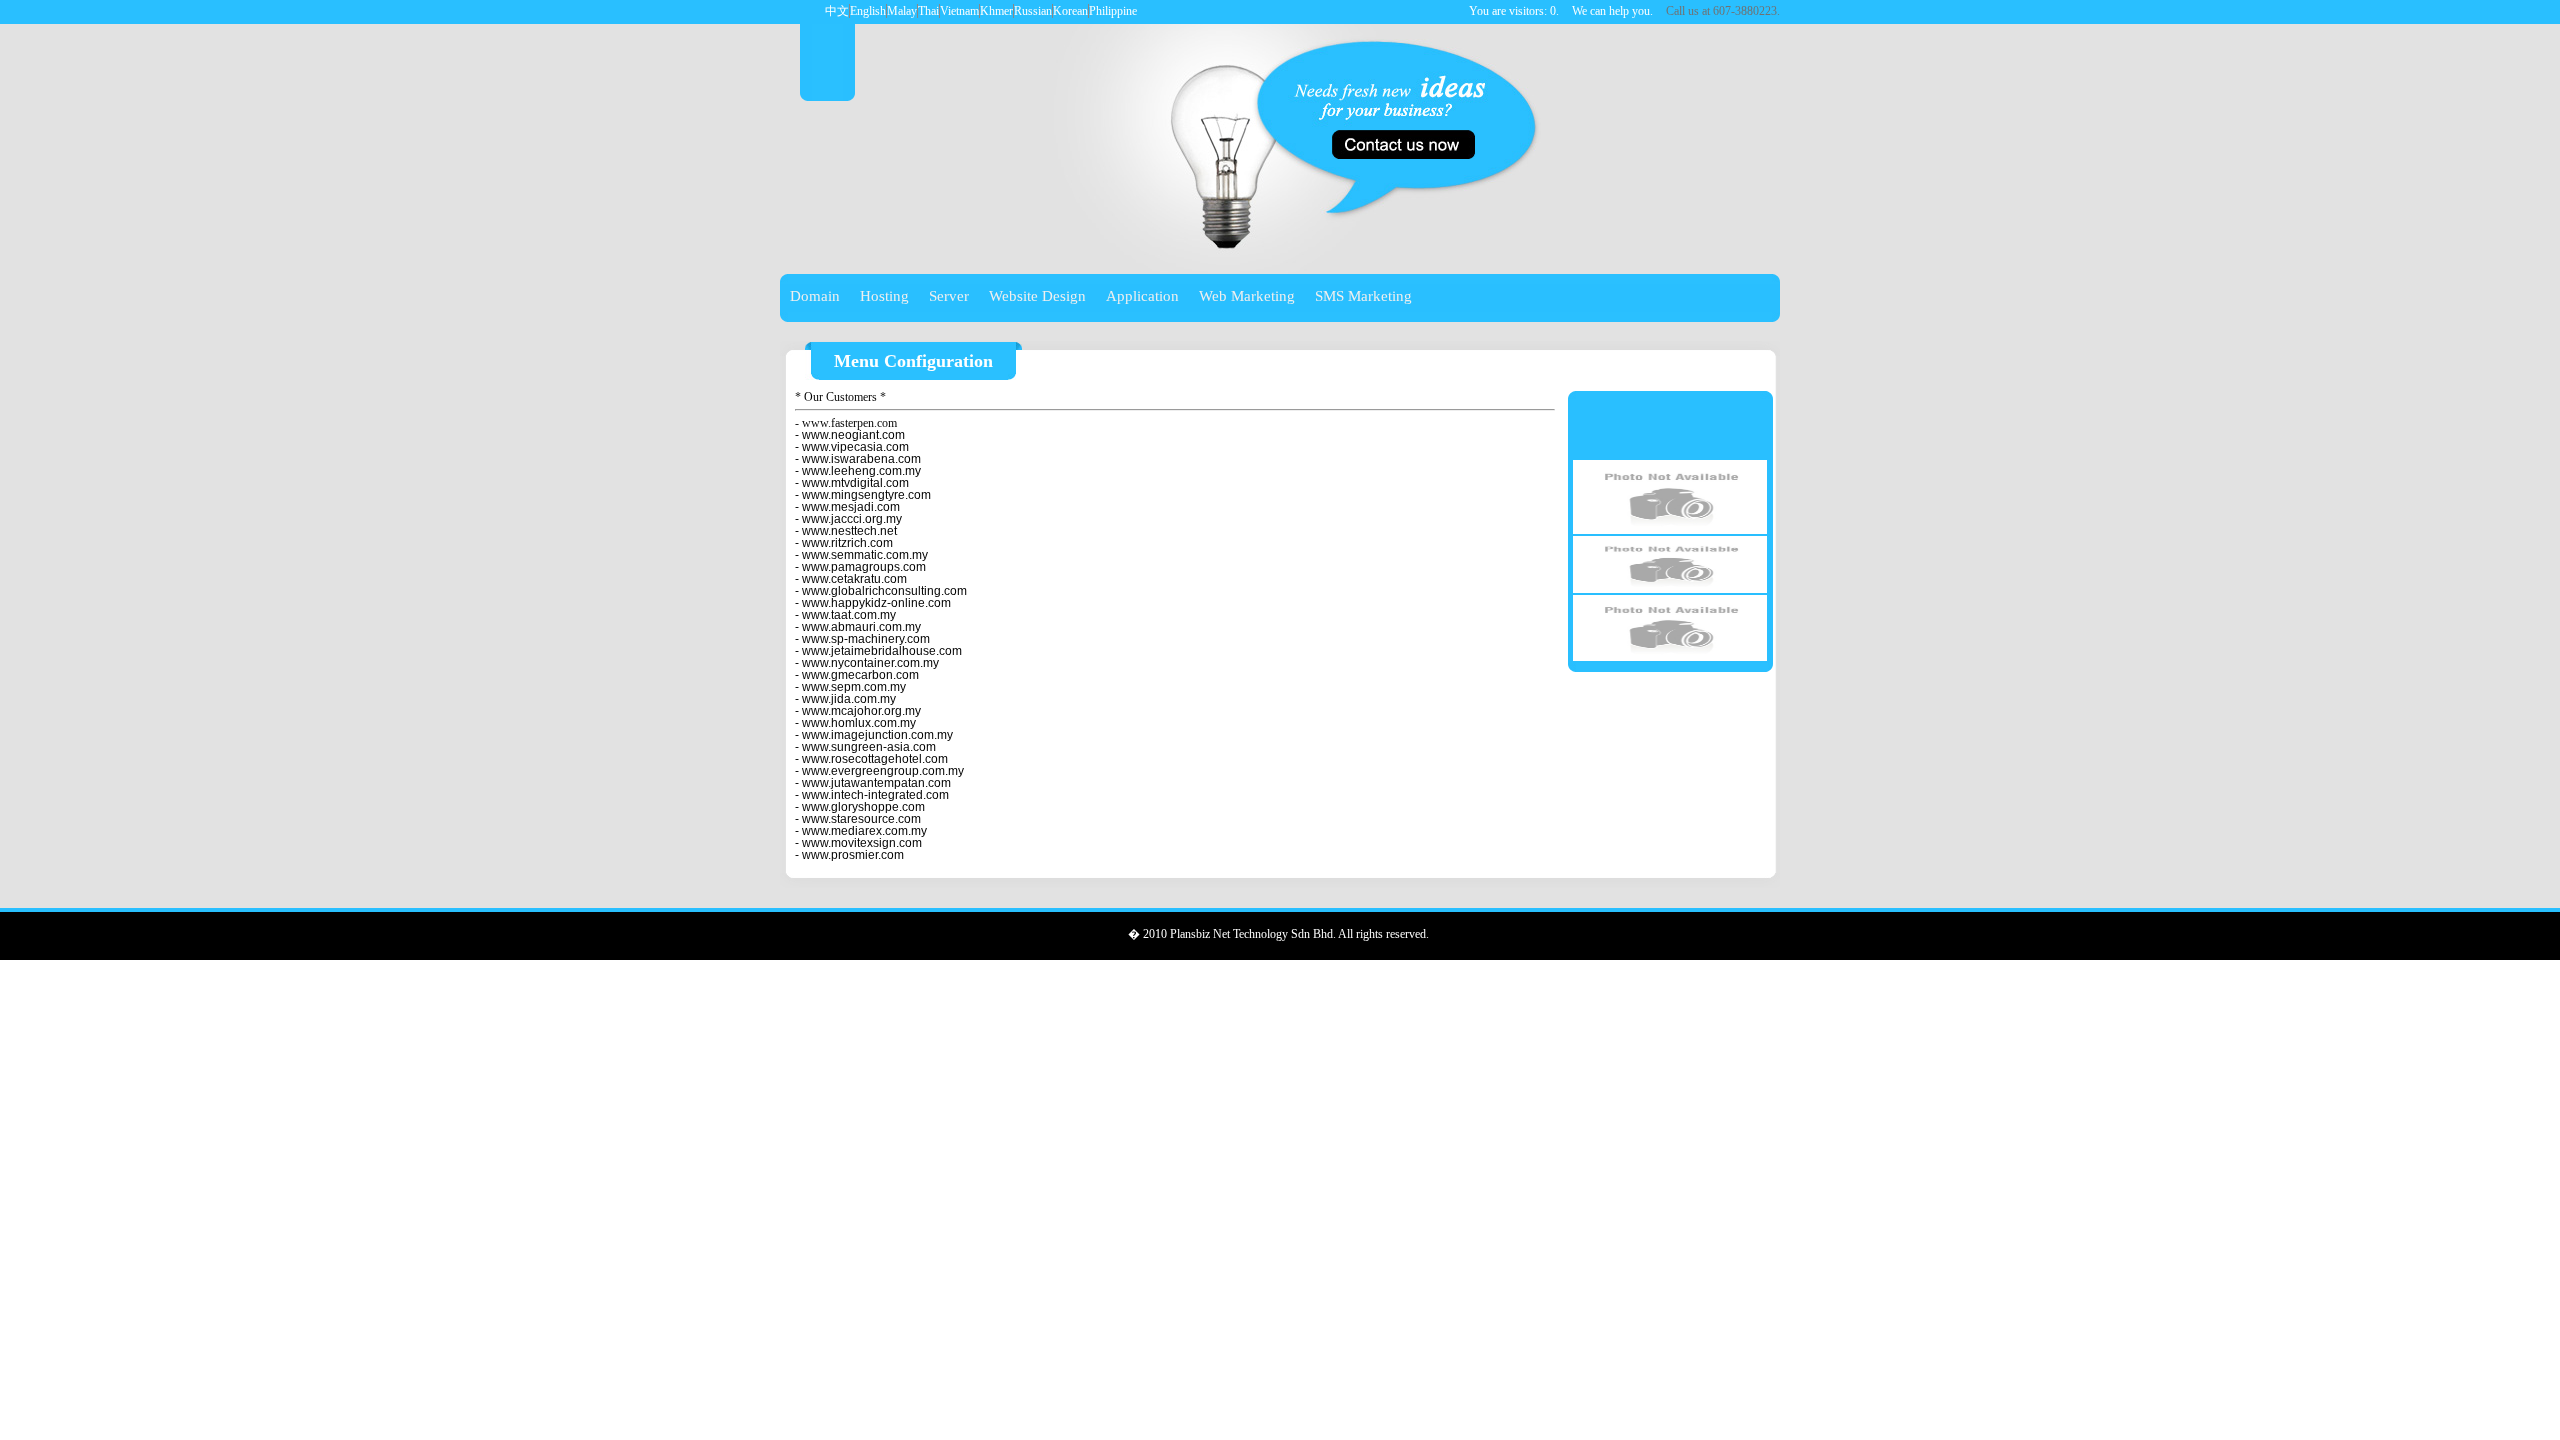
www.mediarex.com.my (864, 831)
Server (949, 296)
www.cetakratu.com (854, 579)
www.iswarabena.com (861, 459)
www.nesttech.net (849, 531)
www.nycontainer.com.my (870, 663)
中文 (837, 11)
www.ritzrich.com (847, 543)
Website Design (1037, 296)
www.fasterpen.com (849, 423)
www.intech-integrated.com (875, 795)
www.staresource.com (861, 819)
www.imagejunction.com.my (877, 735)
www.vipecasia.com (855, 447)
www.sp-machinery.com (866, 639)
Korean (1070, 11)
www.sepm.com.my (854, 687)
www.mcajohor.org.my (861, 711)
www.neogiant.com (853, 435)
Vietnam (959, 11)
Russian (1033, 11)
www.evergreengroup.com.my (883, 771)
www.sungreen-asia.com (869, 747)
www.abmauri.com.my (861, 627)
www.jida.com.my (849, 699)
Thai (928, 11)
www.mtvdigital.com (855, 483)
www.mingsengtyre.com (866, 495)
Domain (815, 296)
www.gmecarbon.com (860, 675)
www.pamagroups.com (864, 567)
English (868, 11)
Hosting (884, 296)
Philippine (1113, 11)
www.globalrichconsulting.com (884, 591)
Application (1142, 296)
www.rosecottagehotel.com (875, 759)
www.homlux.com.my (859, 723)
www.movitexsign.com (862, 843)
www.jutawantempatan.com (876, 783)
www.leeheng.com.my (861, 471)
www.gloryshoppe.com (863, 807)
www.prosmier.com (853, 855)
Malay (902, 11)
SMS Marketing (1363, 296)
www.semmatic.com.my (865, 555)
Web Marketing (1247, 296)
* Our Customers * (840, 397)
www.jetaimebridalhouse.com (882, 651)
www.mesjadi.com (851, 507)
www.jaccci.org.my (852, 519)
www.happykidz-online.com (876, 603)
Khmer (996, 11)
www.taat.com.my (849, 615)
